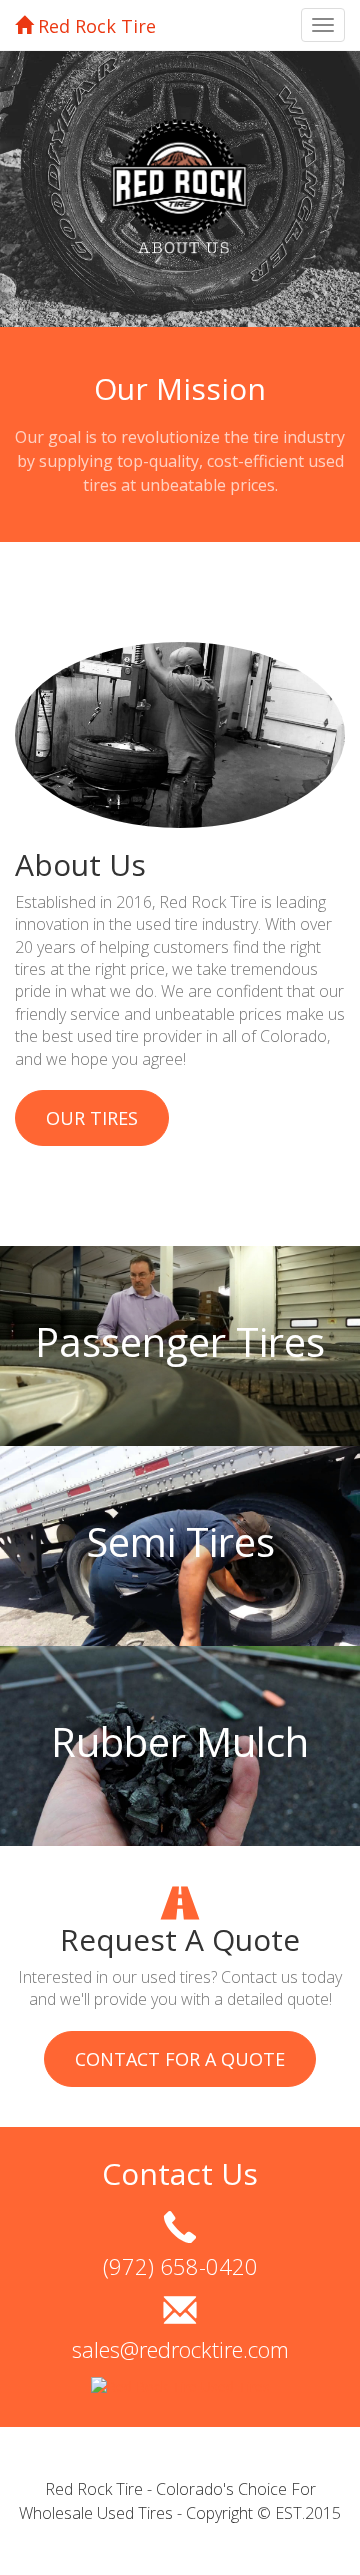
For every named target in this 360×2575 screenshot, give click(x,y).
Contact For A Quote (180, 2059)
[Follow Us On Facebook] (180, 2385)
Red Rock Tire (94, 26)
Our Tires (92, 1118)
